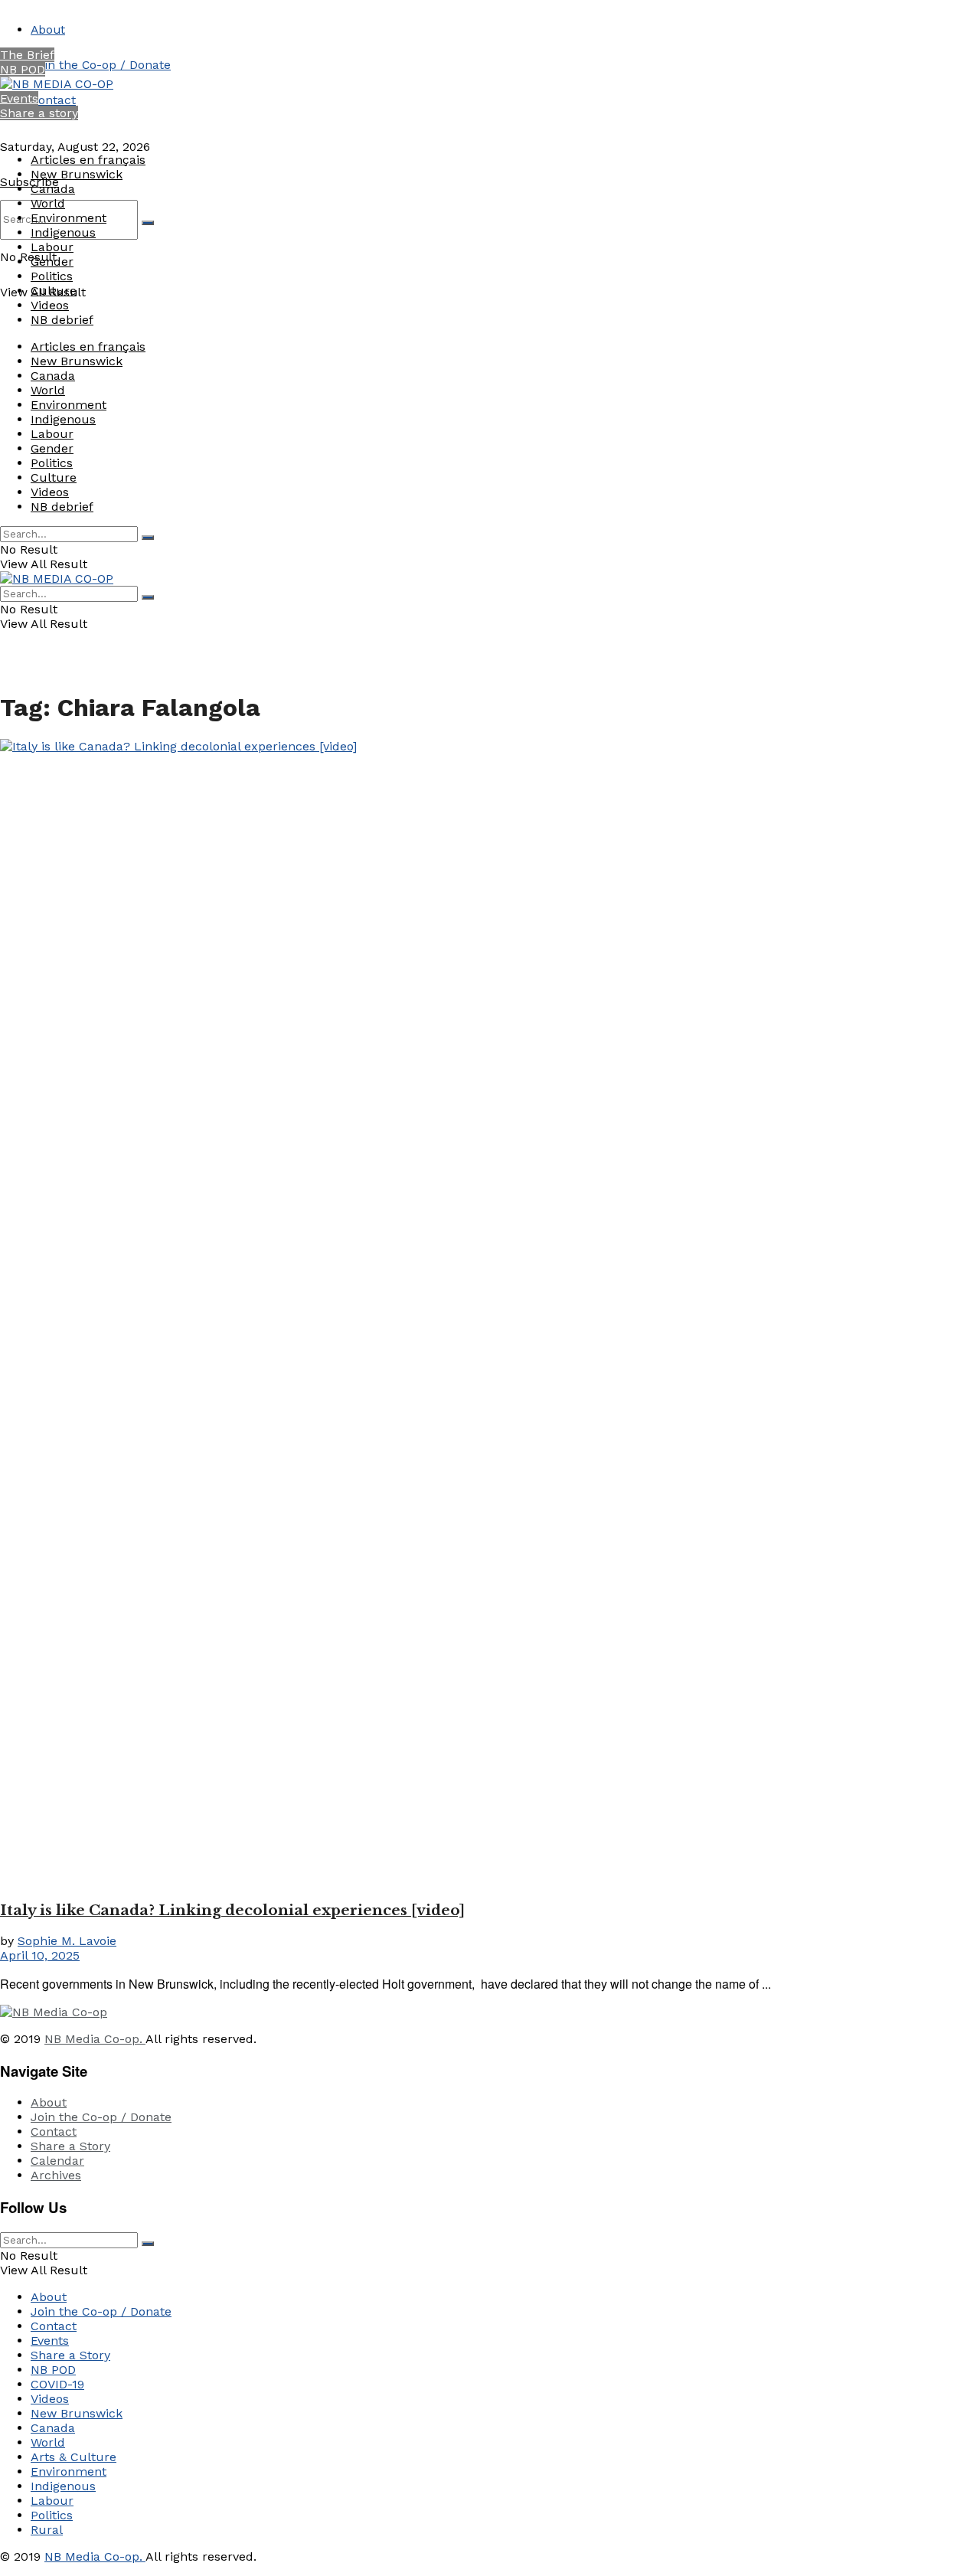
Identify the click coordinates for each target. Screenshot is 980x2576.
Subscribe (29, 182)
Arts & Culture (73, 2457)
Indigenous (63, 232)
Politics (52, 276)
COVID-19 (57, 2384)
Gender (52, 262)
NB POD (23, 69)
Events (19, 98)
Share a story (39, 113)
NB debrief (62, 320)
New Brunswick (77, 174)
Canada (53, 189)
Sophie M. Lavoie (67, 1941)
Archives (56, 2175)
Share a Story (70, 2146)
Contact (53, 100)
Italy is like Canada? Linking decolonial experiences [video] (232, 1910)
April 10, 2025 (40, 1955)
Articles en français (88, 160)
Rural (47, 2530)
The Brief (27, 55)
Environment (69, 218)
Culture (54, 291)
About (48, 29)
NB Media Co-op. (95, 2039)
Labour (52, 247)
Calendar (57, 2161)
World (48, 203)
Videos (50, 305)
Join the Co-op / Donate (101, 65)
